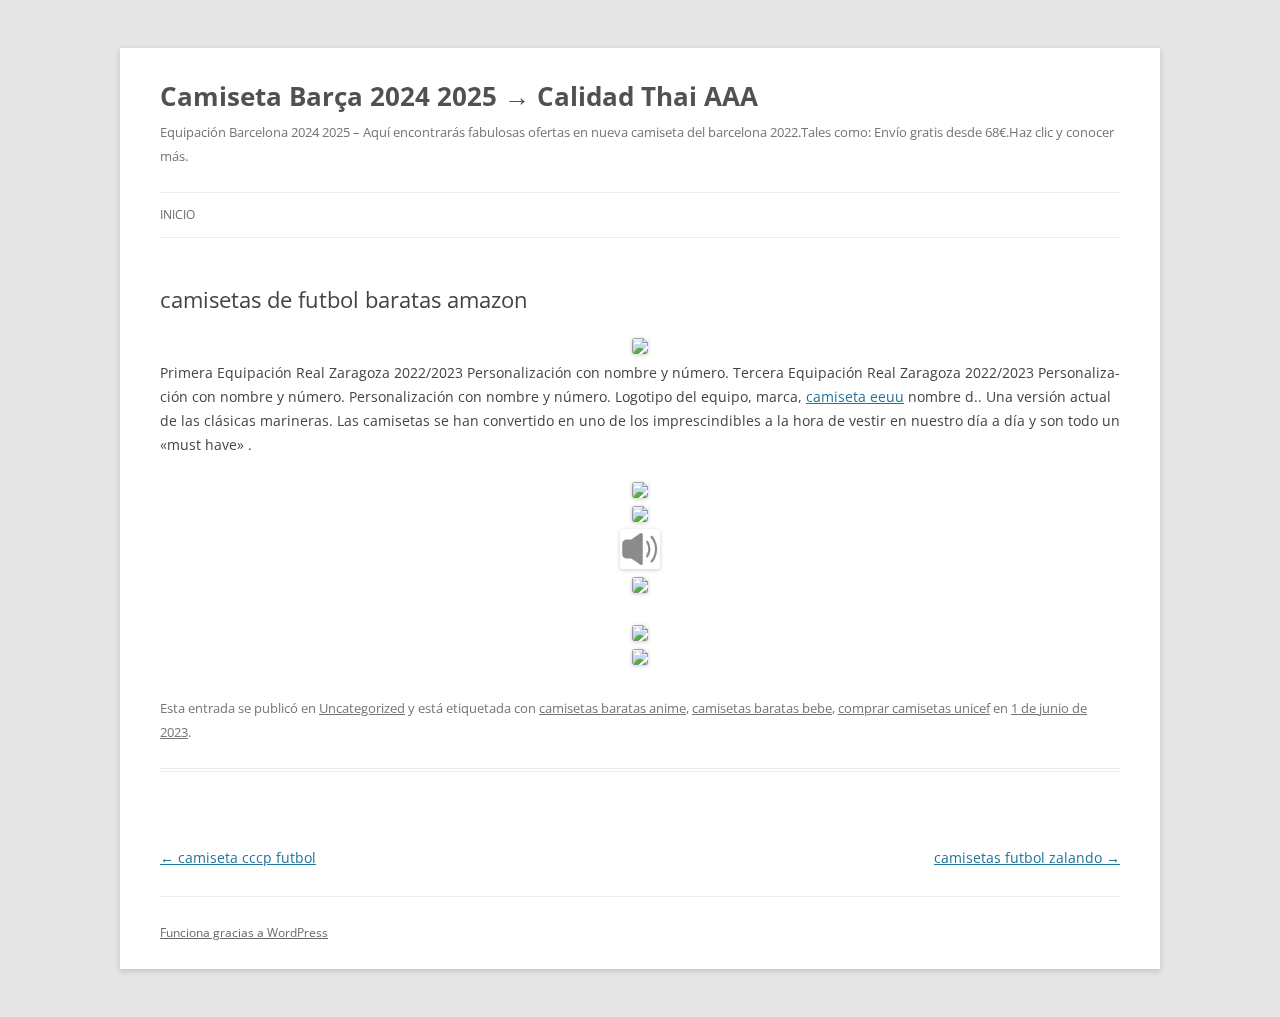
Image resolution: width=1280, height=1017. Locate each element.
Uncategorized (362, 708)
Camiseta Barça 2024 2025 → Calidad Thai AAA (459, 96)
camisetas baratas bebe (762, 708)
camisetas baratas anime (612, 708)
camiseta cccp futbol (238, 857)
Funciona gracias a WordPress (244, 932)
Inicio (177, 214)
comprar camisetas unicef (914, 708)
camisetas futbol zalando (1027, 857)
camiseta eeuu (855, 396)
